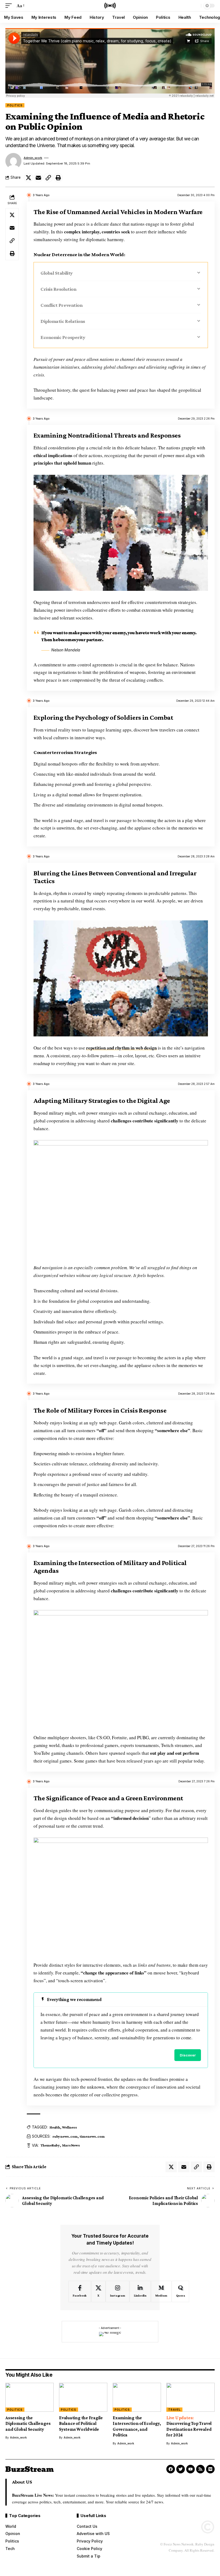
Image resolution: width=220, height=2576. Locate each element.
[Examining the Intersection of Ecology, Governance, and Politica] (137, 2397)
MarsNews (71, 2145)
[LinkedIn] (140, 2291)
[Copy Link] (48, 178)
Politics (15, 105)
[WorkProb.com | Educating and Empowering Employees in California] (110, 6)
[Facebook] (80, 2291)
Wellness (69, 2127)
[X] (98, 2291)
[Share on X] (28, 178)
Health (55, 2127)
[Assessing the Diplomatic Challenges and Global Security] (30, 2397)
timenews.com (92, 2136)
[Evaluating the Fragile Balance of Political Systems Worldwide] (83, 2397)
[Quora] (181, 2291)
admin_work (33, 158)
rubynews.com (65, 2136)
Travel (174, 2410)
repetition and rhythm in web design (121, 1048)
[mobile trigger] (10, 6)
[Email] (38, 178)
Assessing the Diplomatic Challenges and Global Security (28, 2424)
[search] (196, 6)
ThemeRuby (50, 2145)
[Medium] (161, 2291)
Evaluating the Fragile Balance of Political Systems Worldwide (81, 2424)
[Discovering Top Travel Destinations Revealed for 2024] (190, 2397)
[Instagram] (118, 2291)
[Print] (58, 178)
